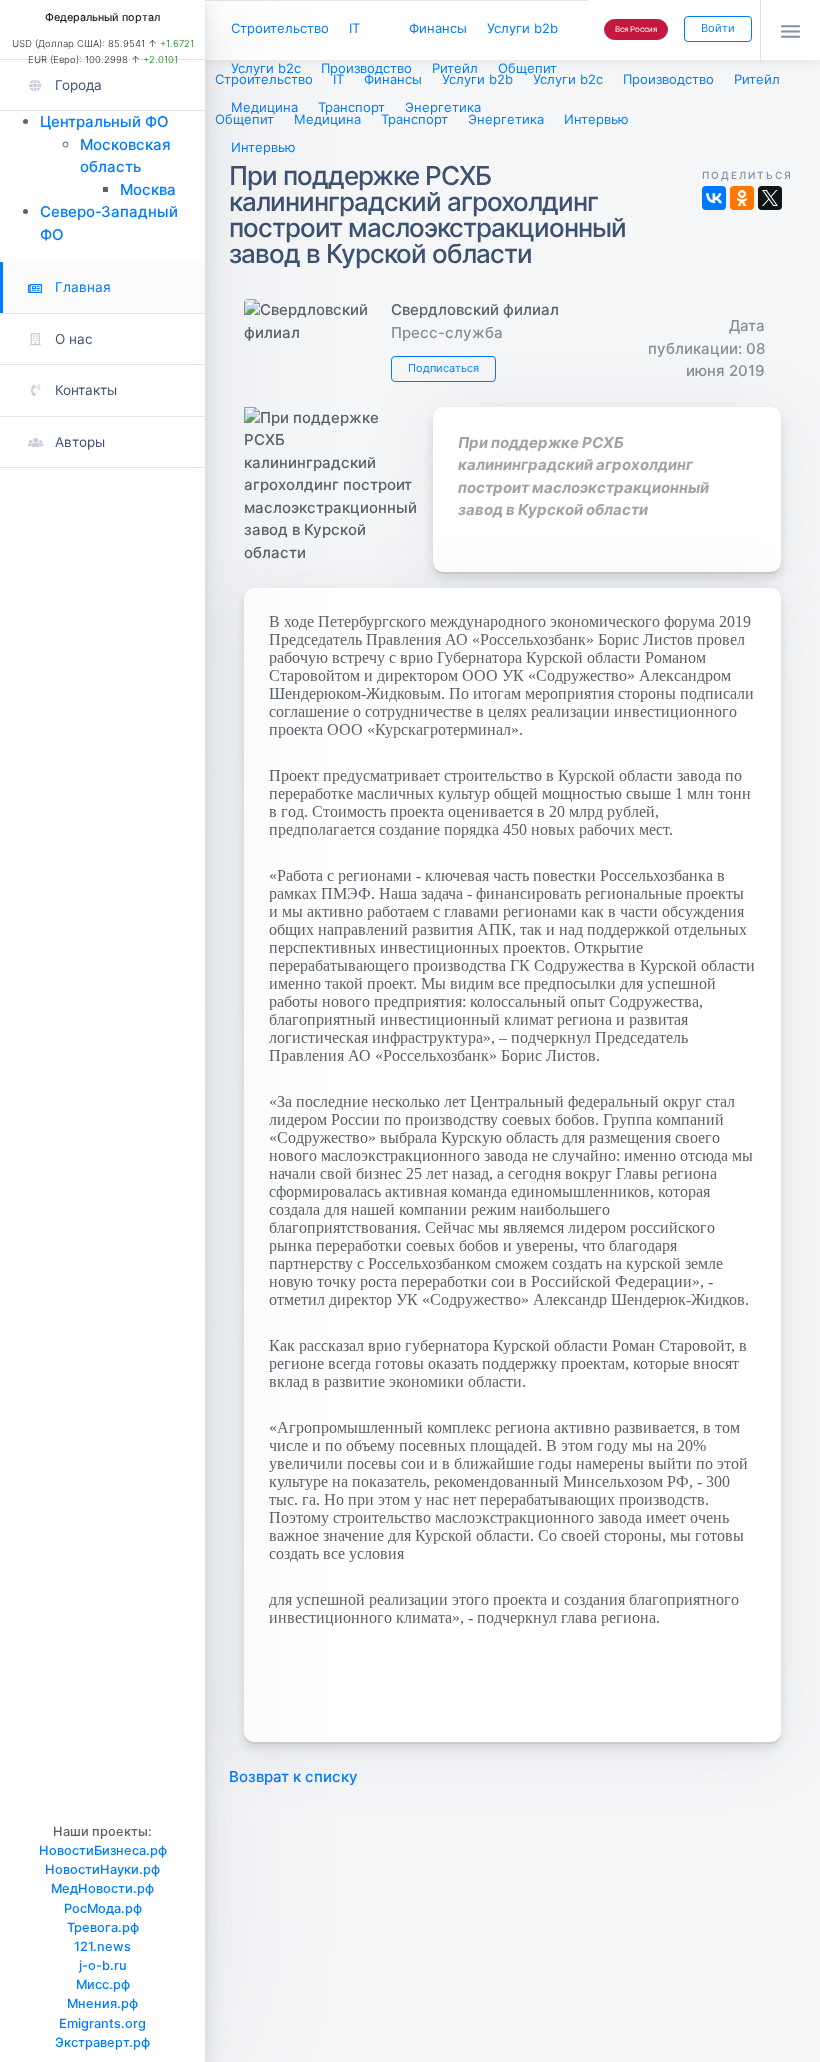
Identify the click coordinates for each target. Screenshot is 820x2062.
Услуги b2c (266, 68)
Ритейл (455, 68)
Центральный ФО (104, 121)
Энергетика (443, 107)
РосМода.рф (103, 1908)
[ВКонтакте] (714, 198)
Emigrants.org (102, 2023)
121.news (102, 1946)
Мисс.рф (103, 1984)
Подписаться (443, 368)
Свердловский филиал (475, 309)
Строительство (280, 28)
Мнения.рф (102, 2003)
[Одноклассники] (742, 198)
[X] (770, 198)
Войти (718, 28)
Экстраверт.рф (102, 2042)
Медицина (264, 107)
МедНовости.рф (102, 1888)
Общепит (527, 68)
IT (354, 28)
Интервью (263, 147)
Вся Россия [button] (636, 29)
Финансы (438, 28)
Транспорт (351, 107)
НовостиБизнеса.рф (103, 1850)
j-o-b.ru (103, 1965)
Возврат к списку (293, 1776)
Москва (148, 189)
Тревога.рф (103, 1927)
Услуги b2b (522, 28)
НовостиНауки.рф (102, 1869)
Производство (366, 68)
